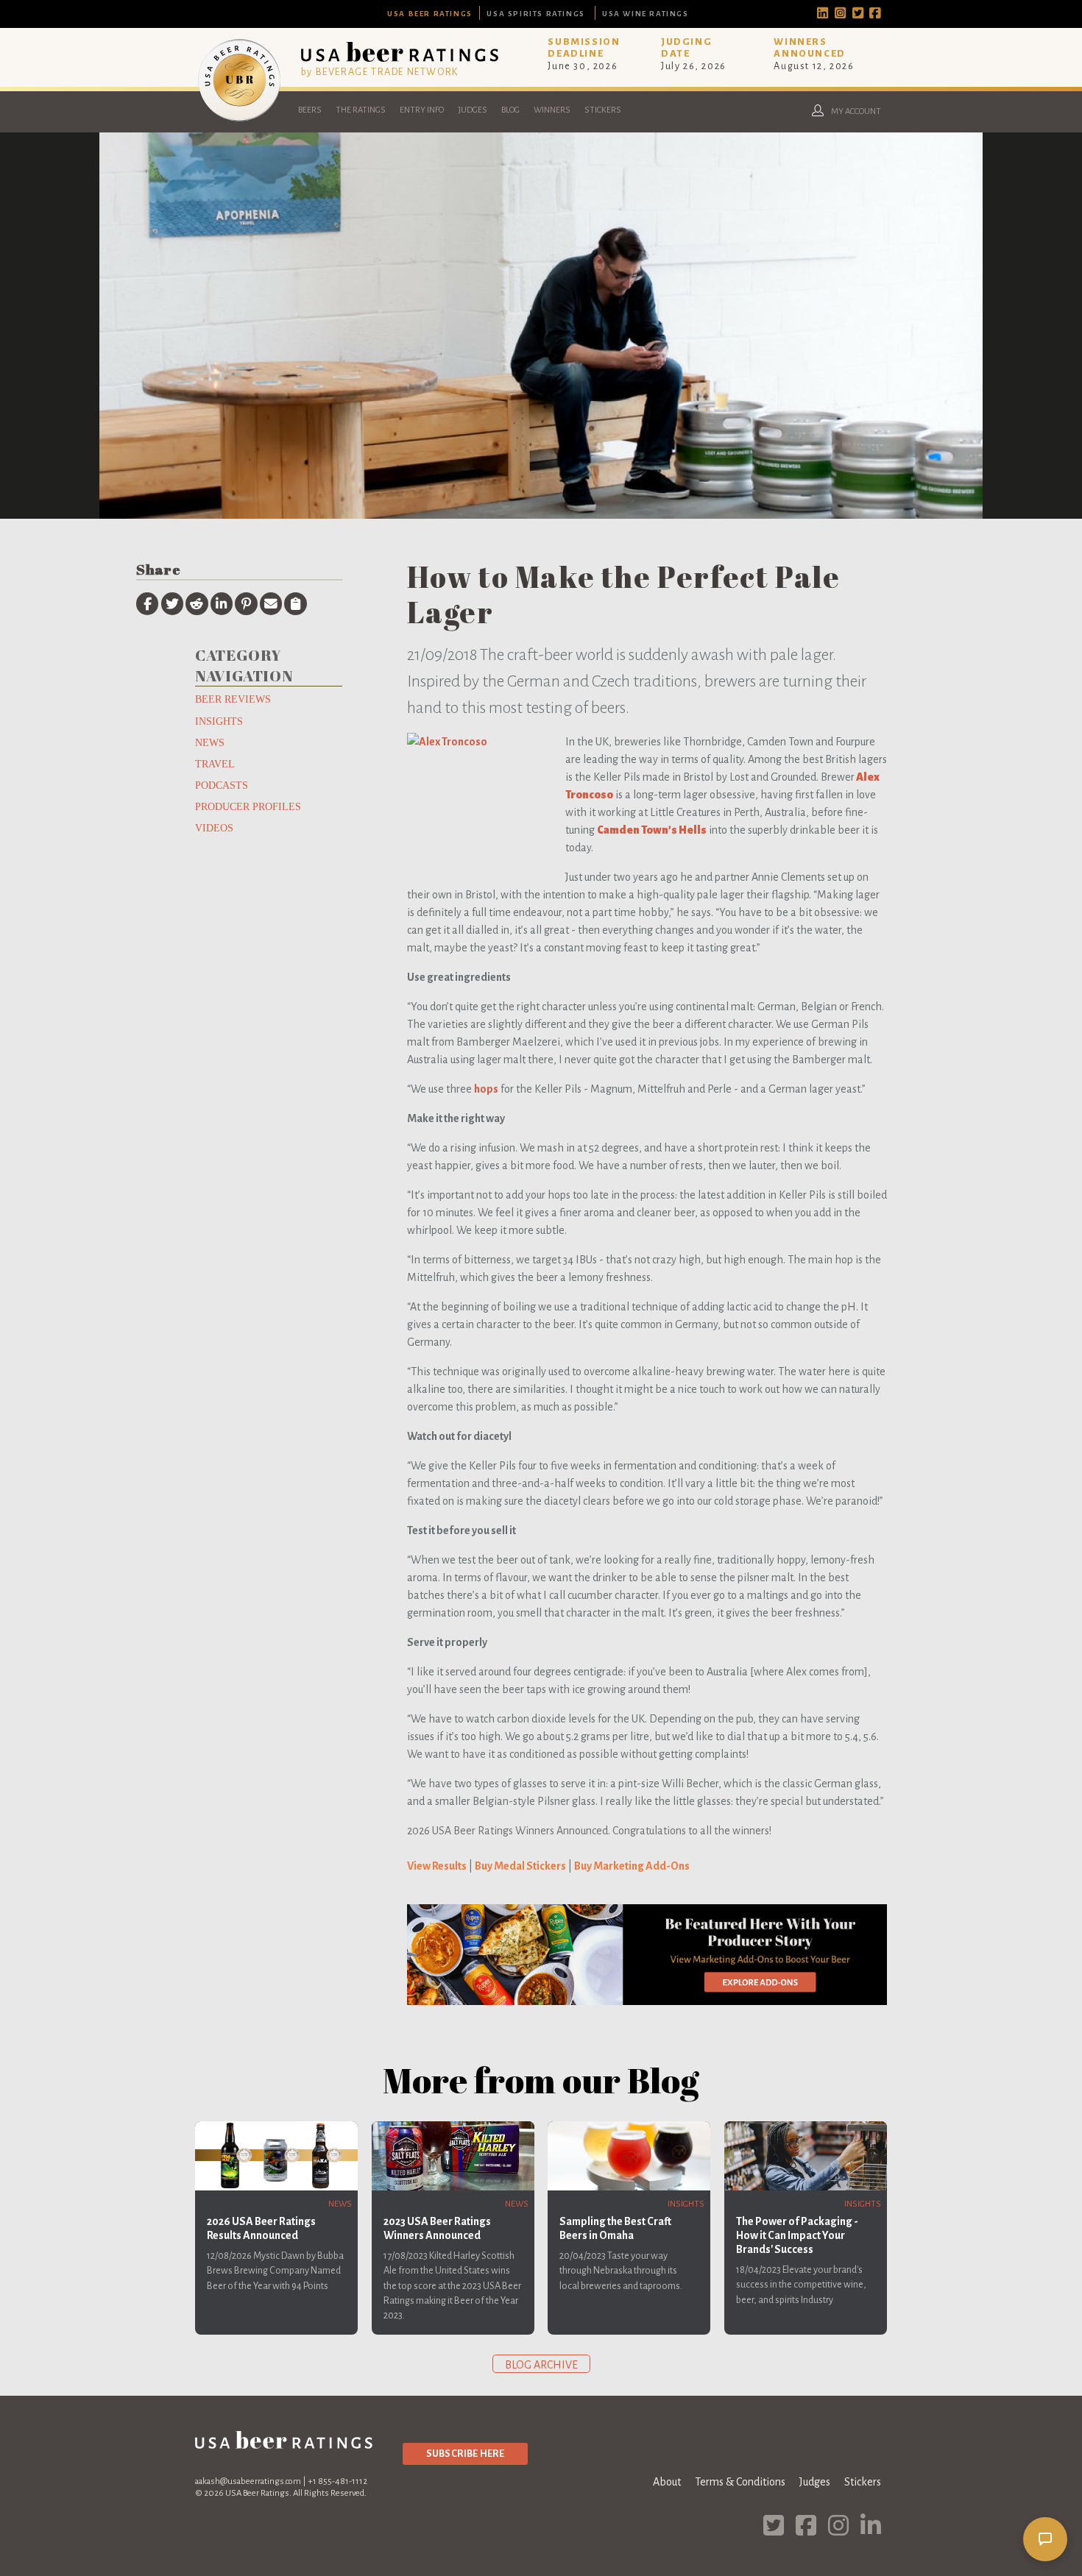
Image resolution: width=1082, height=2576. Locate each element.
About (667, 2482)
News (210, 742)
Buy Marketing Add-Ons (632, 1866)
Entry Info (422, 110)
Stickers (603, 110)
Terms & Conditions (740, 2482)
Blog (510, 110)
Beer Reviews (233, 699)
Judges (473, 110)
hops (486, 1089)
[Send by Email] (271, 603)
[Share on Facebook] (147, 603)
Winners (552, 110)
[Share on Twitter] (172, 603)
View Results (437, 1866)
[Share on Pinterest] (246, 603)
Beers (310, 110)
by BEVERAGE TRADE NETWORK (380, 72)
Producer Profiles (248, 806)
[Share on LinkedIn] (222, 603)
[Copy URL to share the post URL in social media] (295, 603)
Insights (219, 721)
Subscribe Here (465, 2453)
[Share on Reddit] (197, 603)
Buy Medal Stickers (520, 1866)
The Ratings (361, 110)
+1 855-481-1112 (337, 2481)
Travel (215, 764)
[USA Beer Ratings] (239, 121)
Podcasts (222, 785)
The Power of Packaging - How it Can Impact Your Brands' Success (797, 2235)
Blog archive (541, 2365)
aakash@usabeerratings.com (248, 2481)
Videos (214, 828)
